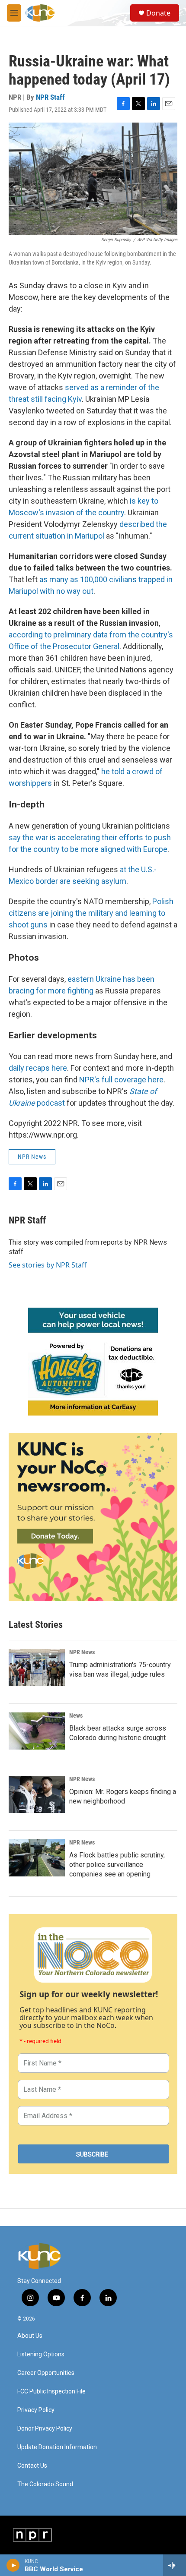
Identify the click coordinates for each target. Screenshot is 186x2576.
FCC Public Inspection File (51, 2392)
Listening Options (41, 2354)
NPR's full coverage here (121, 1080)
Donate (158, 13)
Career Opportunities (46, 2373)
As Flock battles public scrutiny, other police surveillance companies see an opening (117, 1865)
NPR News (32, 1157)
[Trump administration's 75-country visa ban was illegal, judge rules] (37, 1668)
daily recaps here (38, 1068)
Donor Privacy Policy (45, 2429)
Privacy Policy (36, 2410)
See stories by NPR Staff (48, 1265)
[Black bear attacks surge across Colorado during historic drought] (37, 1731)
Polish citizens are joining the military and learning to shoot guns (91, 913)
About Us (30, 2336)
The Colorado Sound (45, 2484)
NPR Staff (50, 97)
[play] (13, 2565)
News (76, 1715)
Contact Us (32, 2466)
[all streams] (175, 2565)
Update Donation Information (57, 2447)
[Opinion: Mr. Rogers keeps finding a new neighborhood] (37, 1794)
